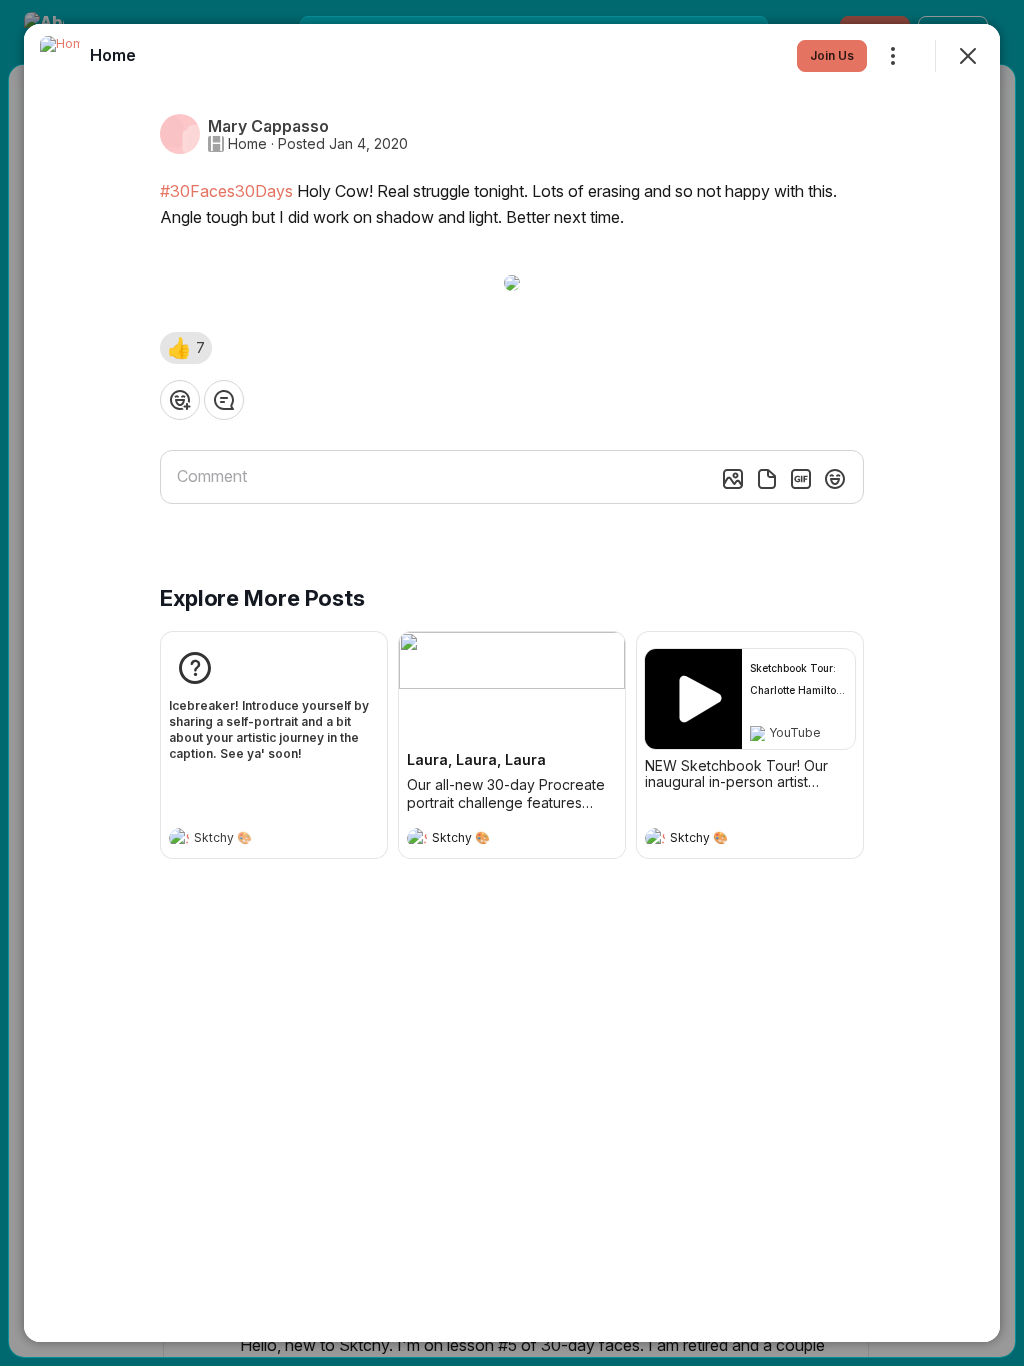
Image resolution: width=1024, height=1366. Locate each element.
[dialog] (512, 683)
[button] (186, 348)
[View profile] (179, 838)
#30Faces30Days (226, 191)
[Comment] (224, 400)
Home (247, 144)
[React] (180, 400)
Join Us (832, 55)
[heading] (254, 840)
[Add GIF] (801, 479)
